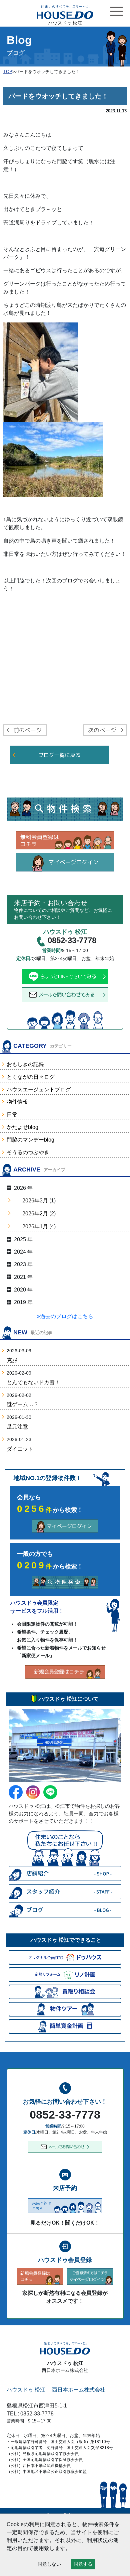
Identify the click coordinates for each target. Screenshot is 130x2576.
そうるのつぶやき (28, 1152)
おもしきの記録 (25, 1064)
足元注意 (17, 1427)
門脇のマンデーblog (30, 1140)
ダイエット (20, 1449)
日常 (12, 1114)
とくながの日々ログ (31, 1077)
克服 (12, 1360)
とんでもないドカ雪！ (33, 1382)
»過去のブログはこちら (65, 1316)
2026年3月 (35, 1201)
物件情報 (17, 1102)
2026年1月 (35, 1227)
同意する (83, 2564)
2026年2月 (35, 1214)
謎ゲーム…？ (23, 1404)
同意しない (49, 2564)
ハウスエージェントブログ (39, 1090)
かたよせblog (22, 1127)
